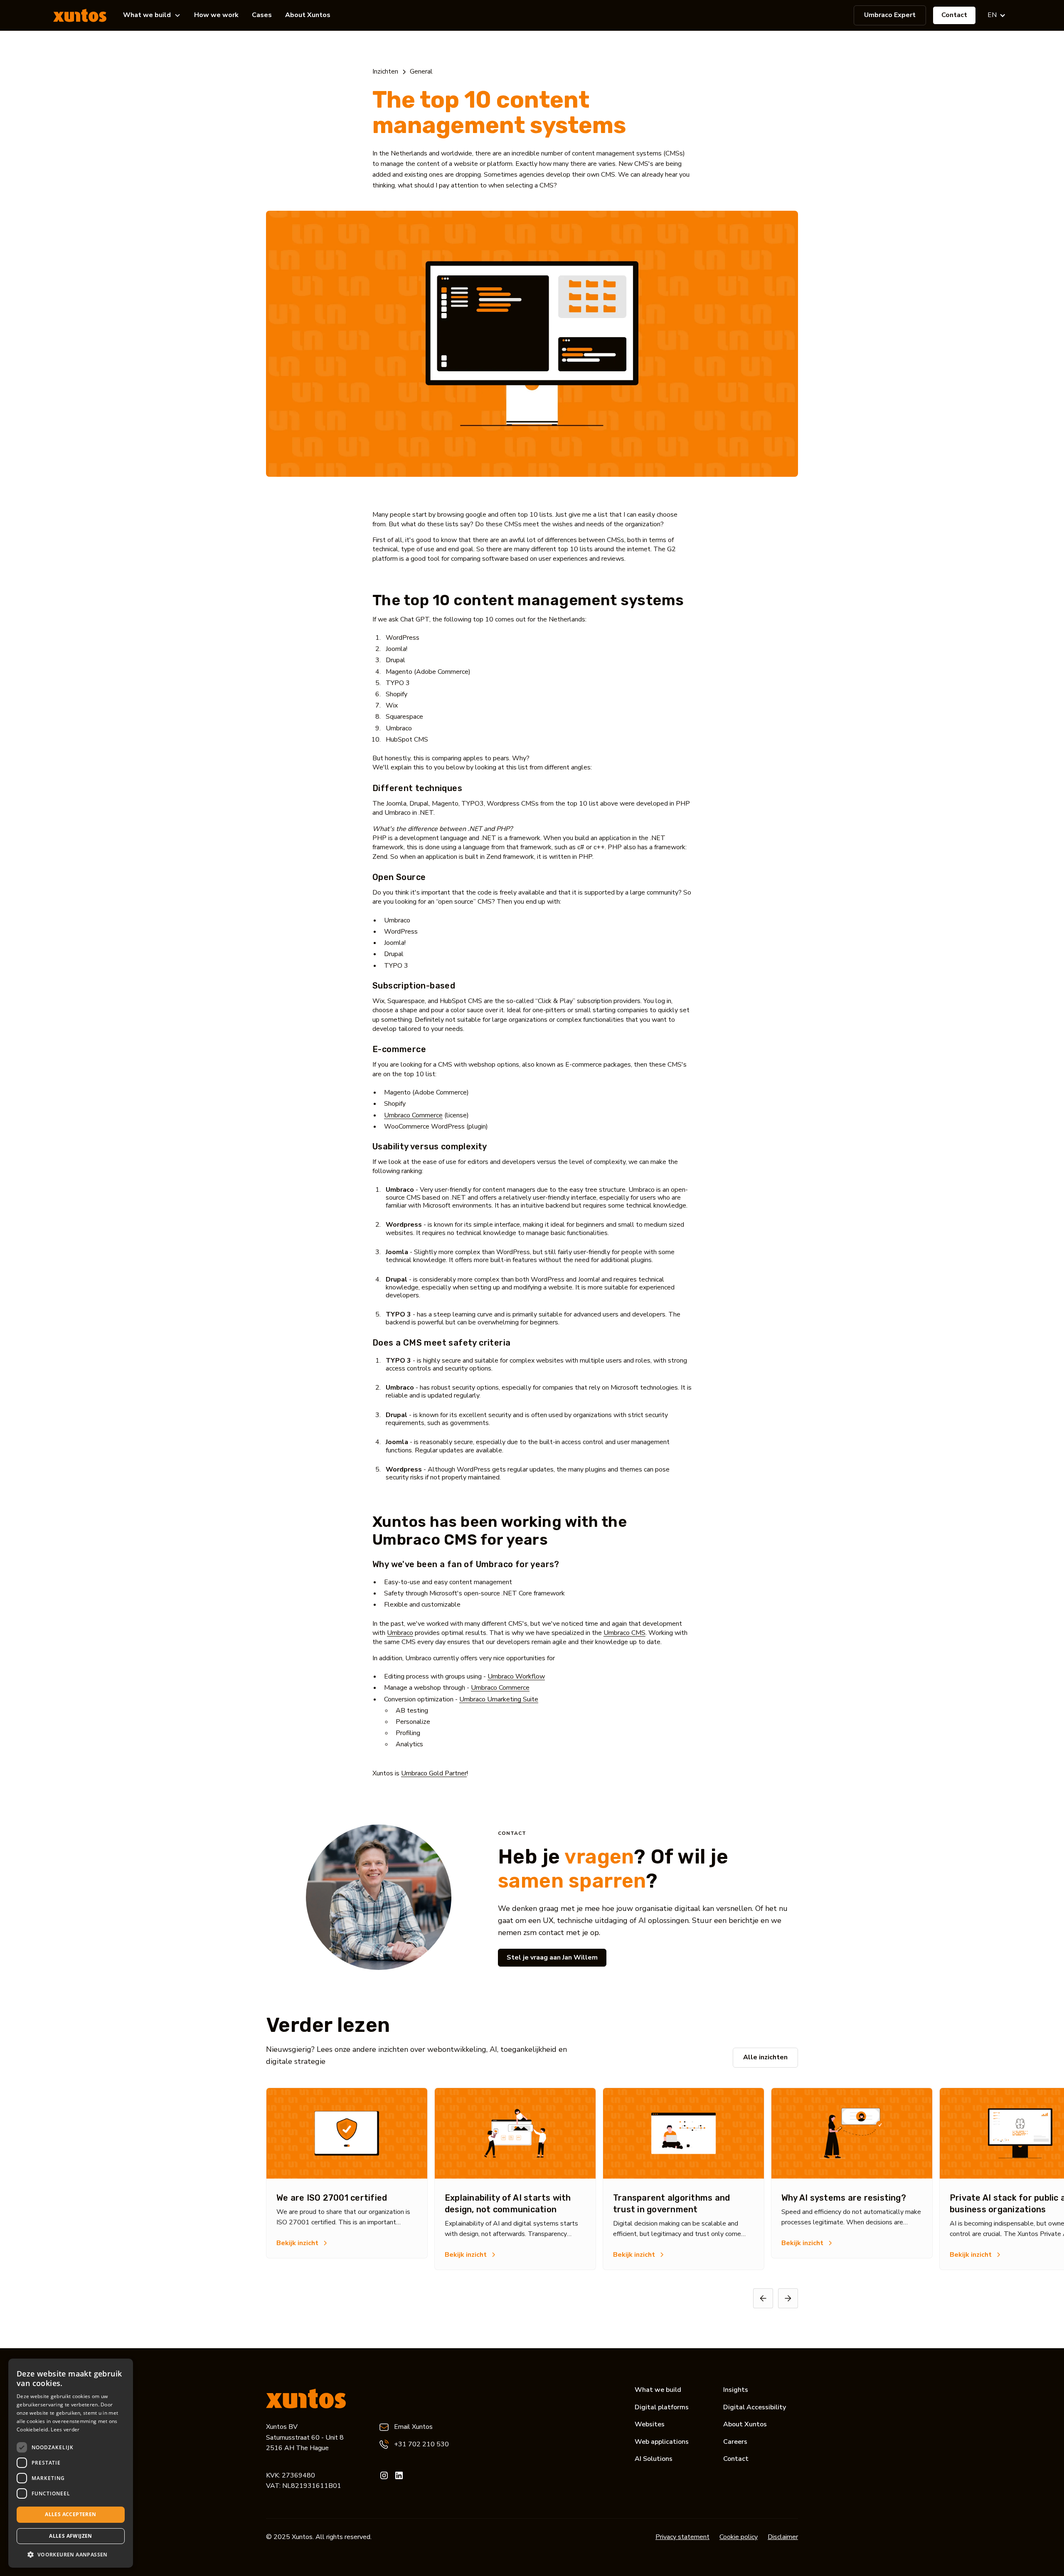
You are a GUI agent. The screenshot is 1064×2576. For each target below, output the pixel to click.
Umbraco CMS (624, 1633)
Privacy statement (682, 2537)
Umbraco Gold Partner (434, 1773)
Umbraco (400, 1633)
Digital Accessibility (755, 2407)
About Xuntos (308, 15)
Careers (735, 2442)
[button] (152, 15)
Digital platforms (662, 2407)
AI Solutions (654, 2459)
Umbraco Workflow (516, 1676)
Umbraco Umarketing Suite (499, 1699)
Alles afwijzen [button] (71, 2536)
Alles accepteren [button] (70, 2514)
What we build (658, 2390)
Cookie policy (739, 2537)
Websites (650, 2424)
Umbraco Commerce (413, 1115)
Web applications (662, 2442)
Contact (954, 15)
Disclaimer (783, 2537)
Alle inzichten (765, 2057)
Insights (736, 2390)
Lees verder (65, 2429)
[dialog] (71, 2463)
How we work (216, 15)
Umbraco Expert (890, 15)
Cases (262, 15)
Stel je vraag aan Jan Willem (552, 1957)
